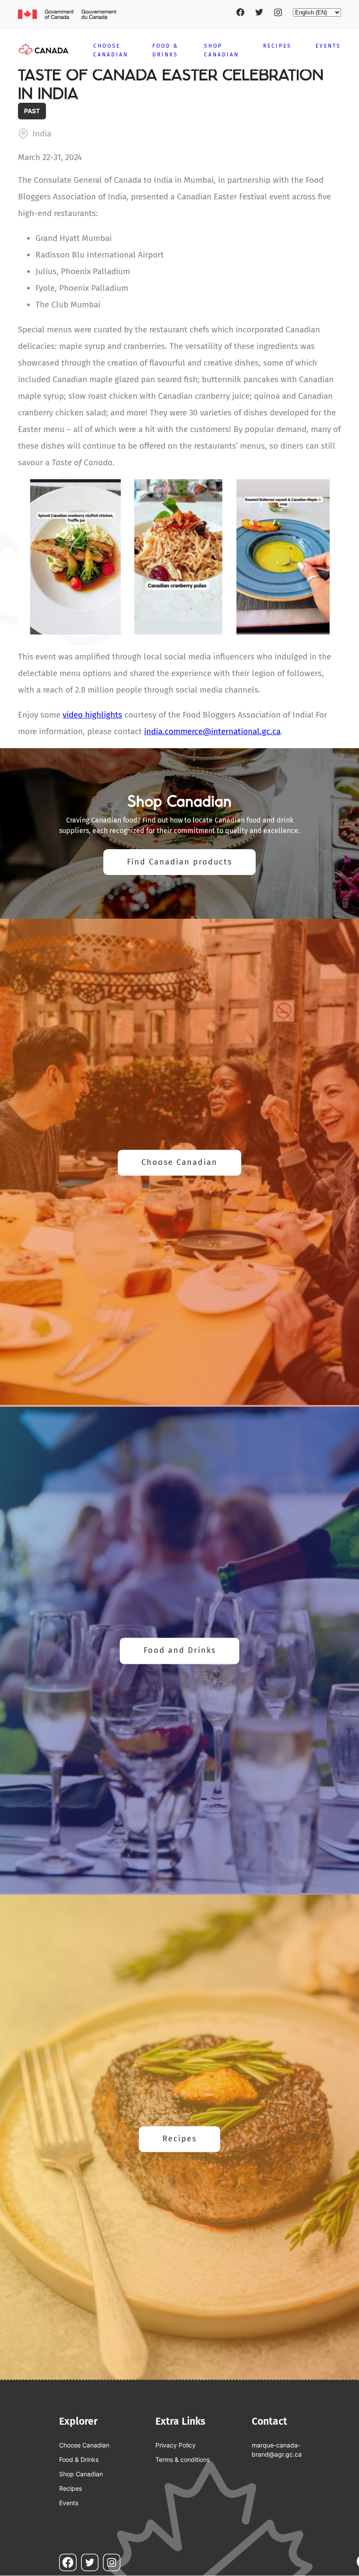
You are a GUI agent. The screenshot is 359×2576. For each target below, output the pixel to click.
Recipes (277, 46)
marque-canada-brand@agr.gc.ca (277, 2450)
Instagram (278, 12)
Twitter (259, 12)
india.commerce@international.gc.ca (212, 731)
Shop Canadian (81, 2474)
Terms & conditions (183, 2459)
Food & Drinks (79, 2459)
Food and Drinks (180, 1651)
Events (328, 46)
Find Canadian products (179, 862)
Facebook (240, 12)
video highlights (92, 715)
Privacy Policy (176, 2445)
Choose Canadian (179, 1163)
